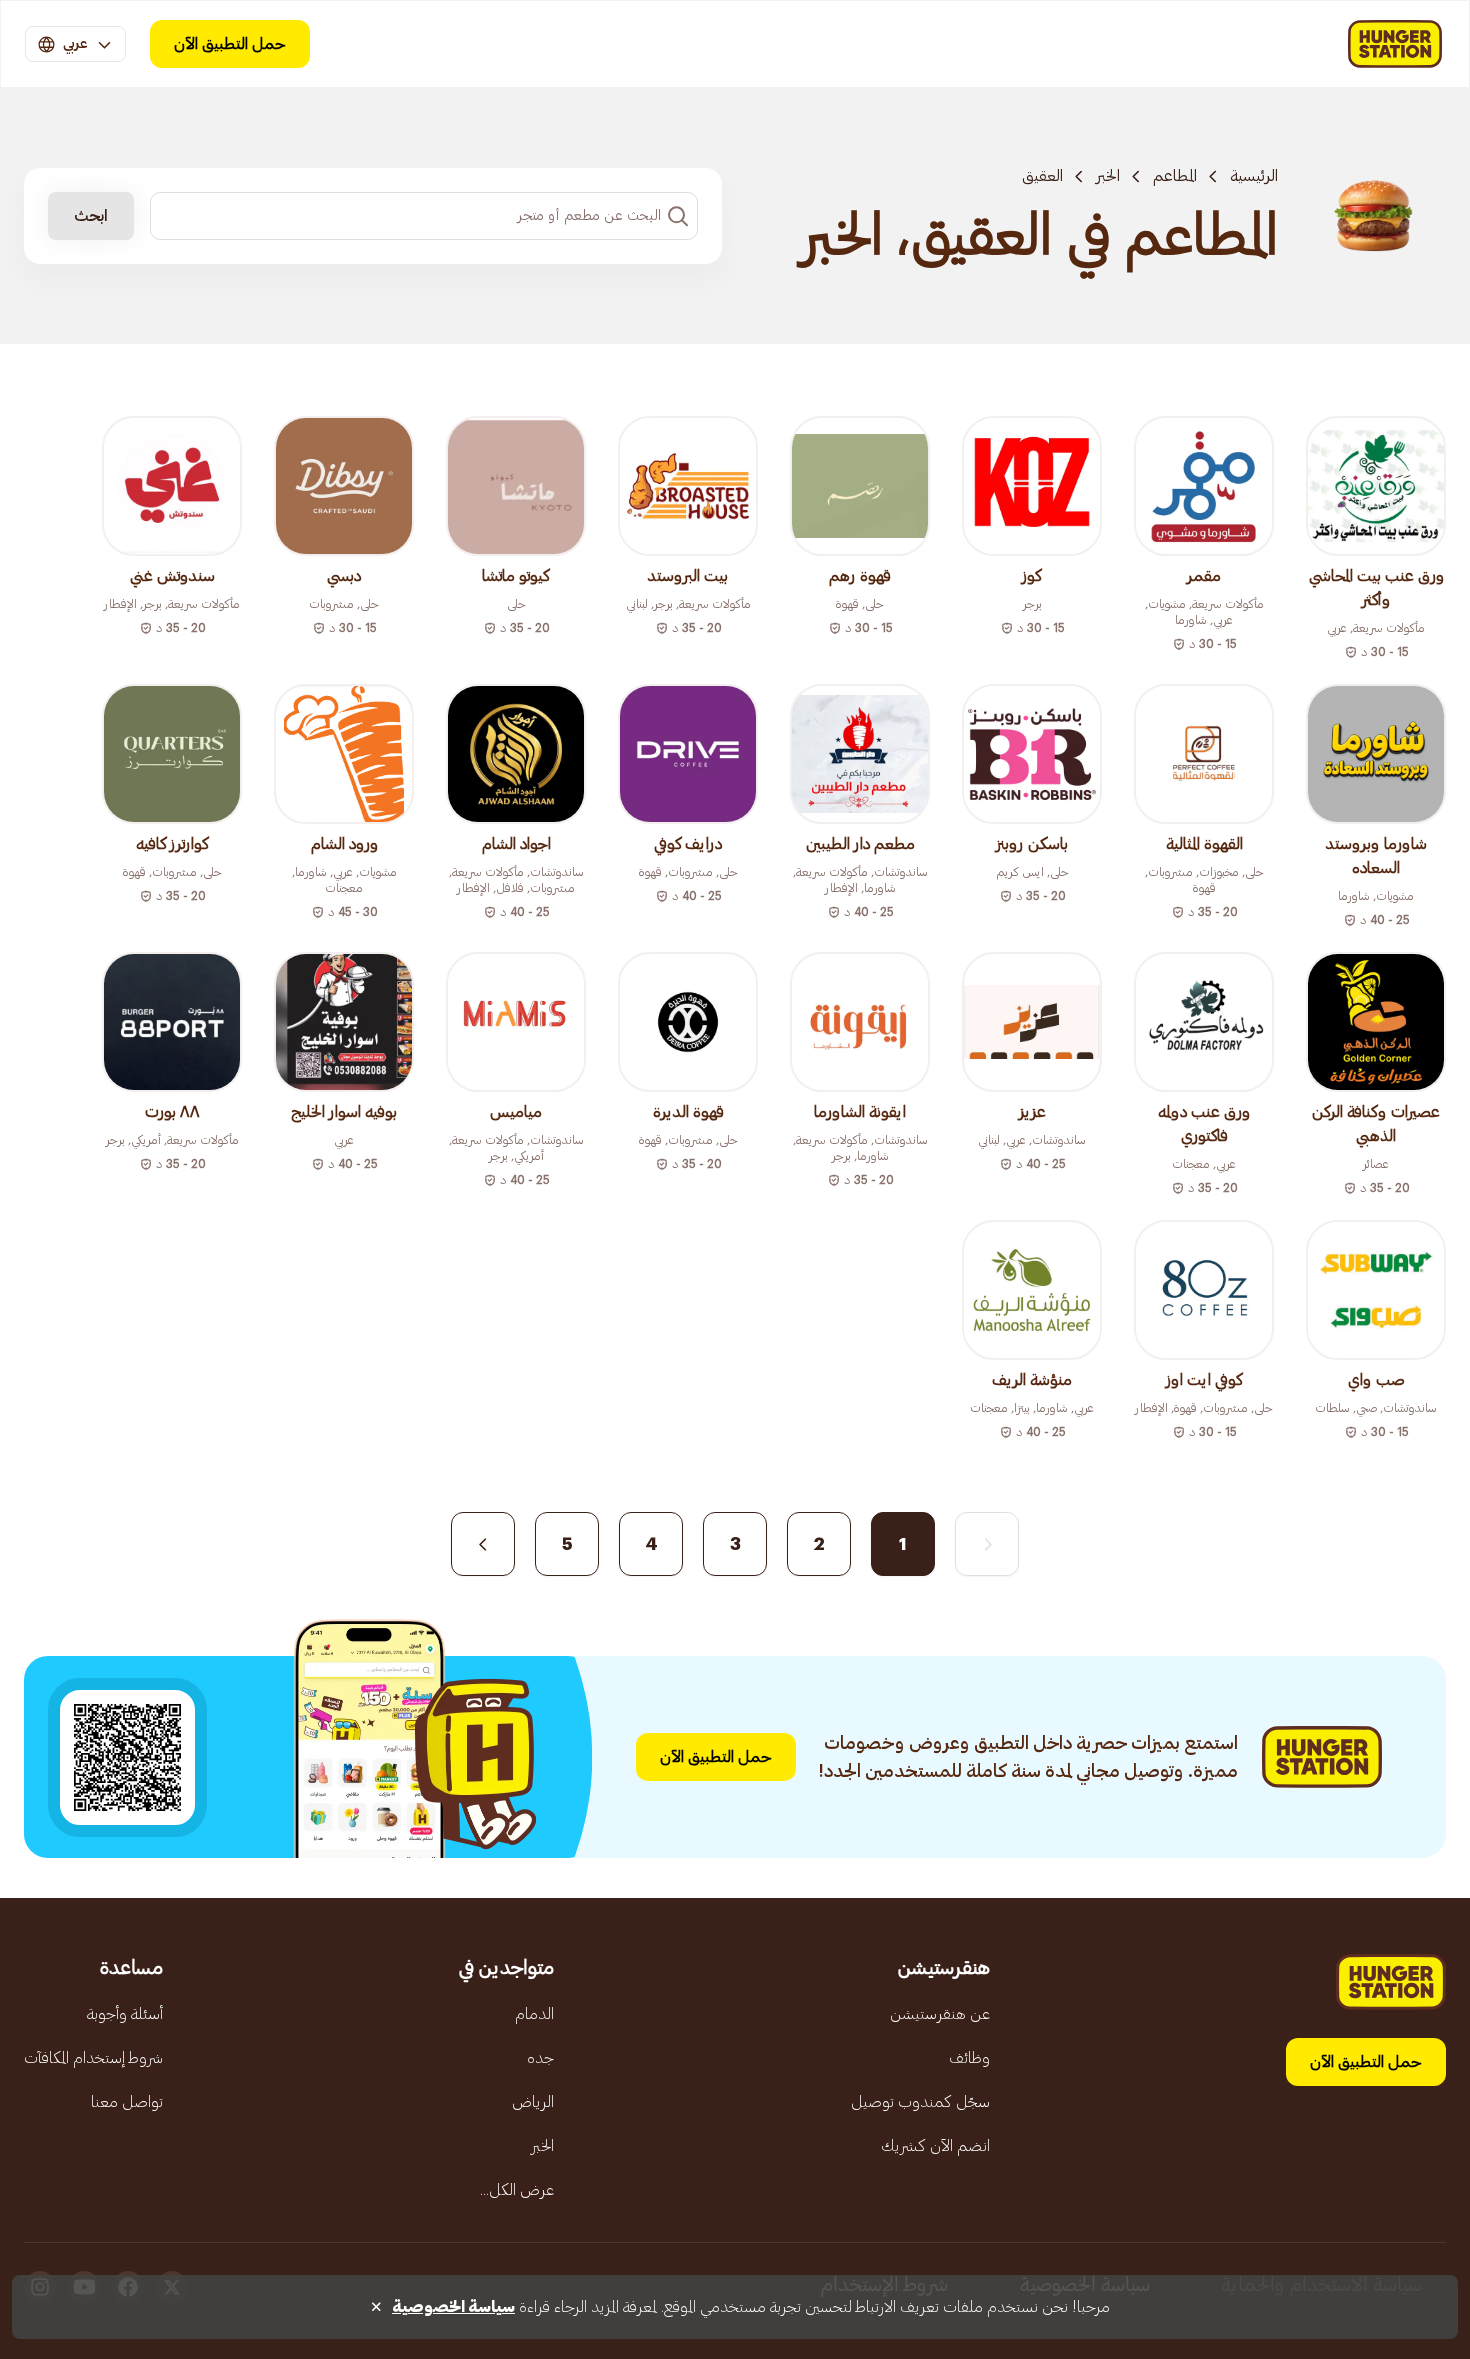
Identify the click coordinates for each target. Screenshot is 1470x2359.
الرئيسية (1254, 176)
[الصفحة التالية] (483, 1544)
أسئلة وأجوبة (125, 2014)
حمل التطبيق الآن (230, 44)
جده (540, 2058)
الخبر (1108, 176)
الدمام (534, 2014)
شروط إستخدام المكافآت (93, 2058)
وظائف (969, 2058)
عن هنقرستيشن (940, 2014)
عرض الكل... (517, 2190)
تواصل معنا (127, 2102)
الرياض (533, 2102)
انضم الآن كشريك (935, 2146)
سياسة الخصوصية (453, 2307)
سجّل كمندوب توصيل (920, 2102)
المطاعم (1175, 176)
